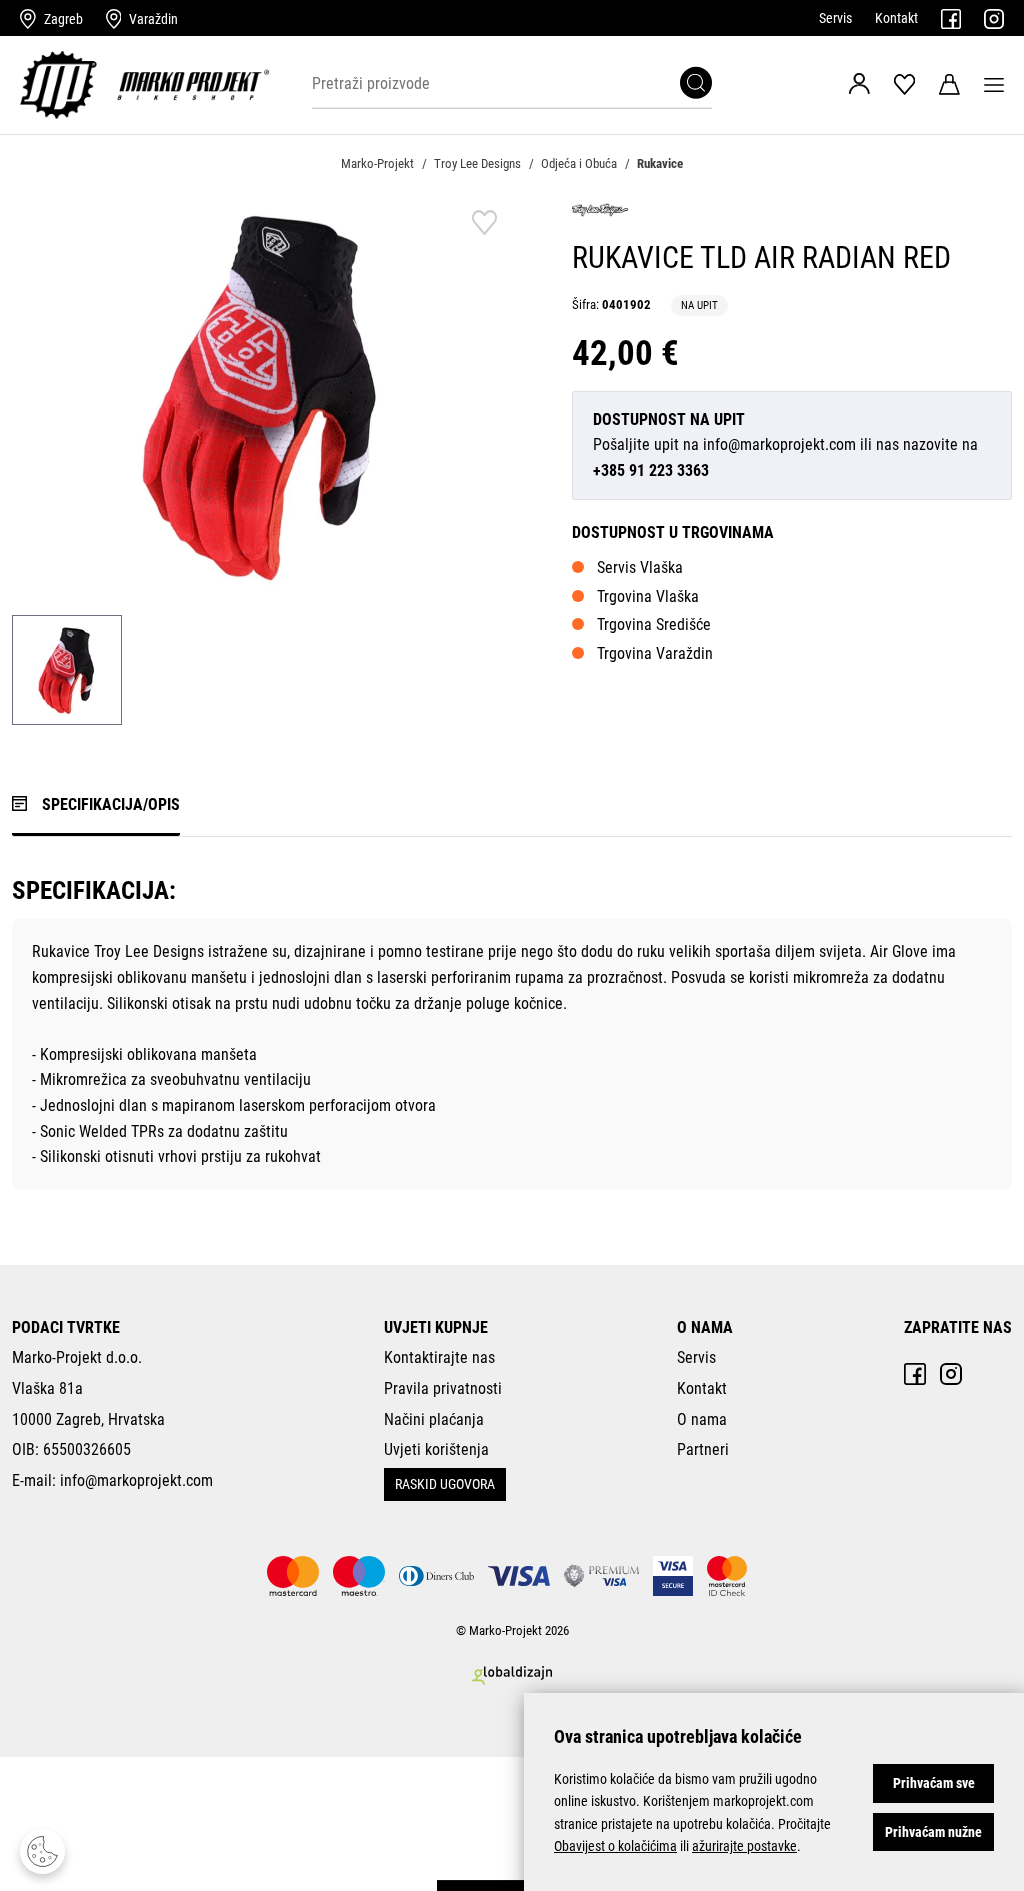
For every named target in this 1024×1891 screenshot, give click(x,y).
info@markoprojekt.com (779, 444)
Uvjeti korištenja (436, 1449)
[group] (262, 395)
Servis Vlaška (640, 567)
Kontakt (896, 18)
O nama (702, 1419)
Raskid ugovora (445, 1484)
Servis (835, 18)
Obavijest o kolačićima (615, 1846)
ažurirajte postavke (744, 1846)
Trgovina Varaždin (655, 653)
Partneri (703, 1449)
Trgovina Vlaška (648, 596)
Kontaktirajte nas (439, 1357)
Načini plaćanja (434, 1419)
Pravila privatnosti (443, 1388)
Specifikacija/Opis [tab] (111, 804)
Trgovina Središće (654, 624)
